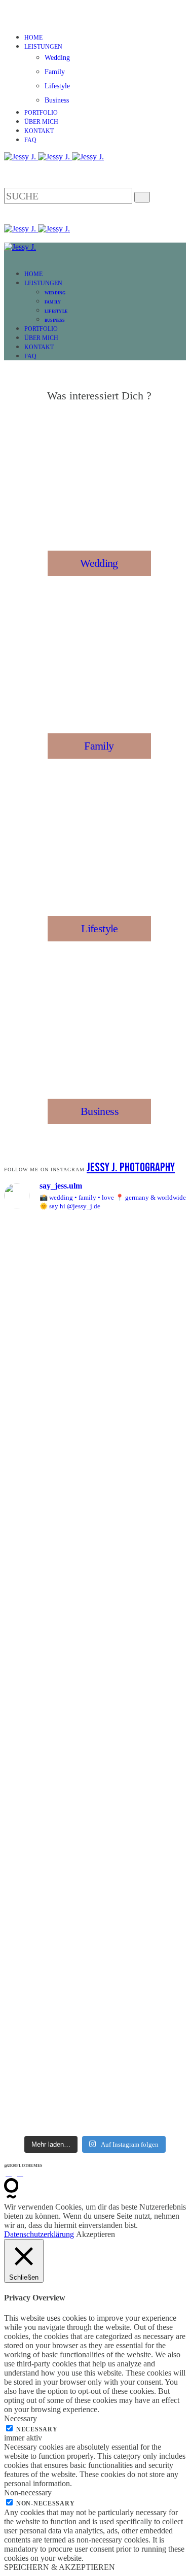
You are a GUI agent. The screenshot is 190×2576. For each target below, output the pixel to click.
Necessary (37, 2429)
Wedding (57, 58)
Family (55, 72)
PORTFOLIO (41, 113)
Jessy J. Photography (131, 1167)
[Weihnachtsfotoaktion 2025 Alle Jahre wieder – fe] (95, 1321)
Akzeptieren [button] (96, 2234)
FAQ (30, 140)
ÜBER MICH (41, 122)
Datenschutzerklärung (39, 2234)
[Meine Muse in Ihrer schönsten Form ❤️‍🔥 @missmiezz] (95, 2086)
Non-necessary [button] (28, 2493)
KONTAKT (39, 131)
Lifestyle (57, 86)
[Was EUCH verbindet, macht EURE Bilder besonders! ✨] (95, 1508)
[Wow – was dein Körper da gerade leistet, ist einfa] (95, 1774)
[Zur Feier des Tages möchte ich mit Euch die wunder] (95, 1937)
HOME (33, 38)
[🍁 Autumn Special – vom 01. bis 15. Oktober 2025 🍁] (95, 1653)
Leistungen (43, 47)
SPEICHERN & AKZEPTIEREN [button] (60, 2567)
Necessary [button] (21, 2418)
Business (57, 100)
